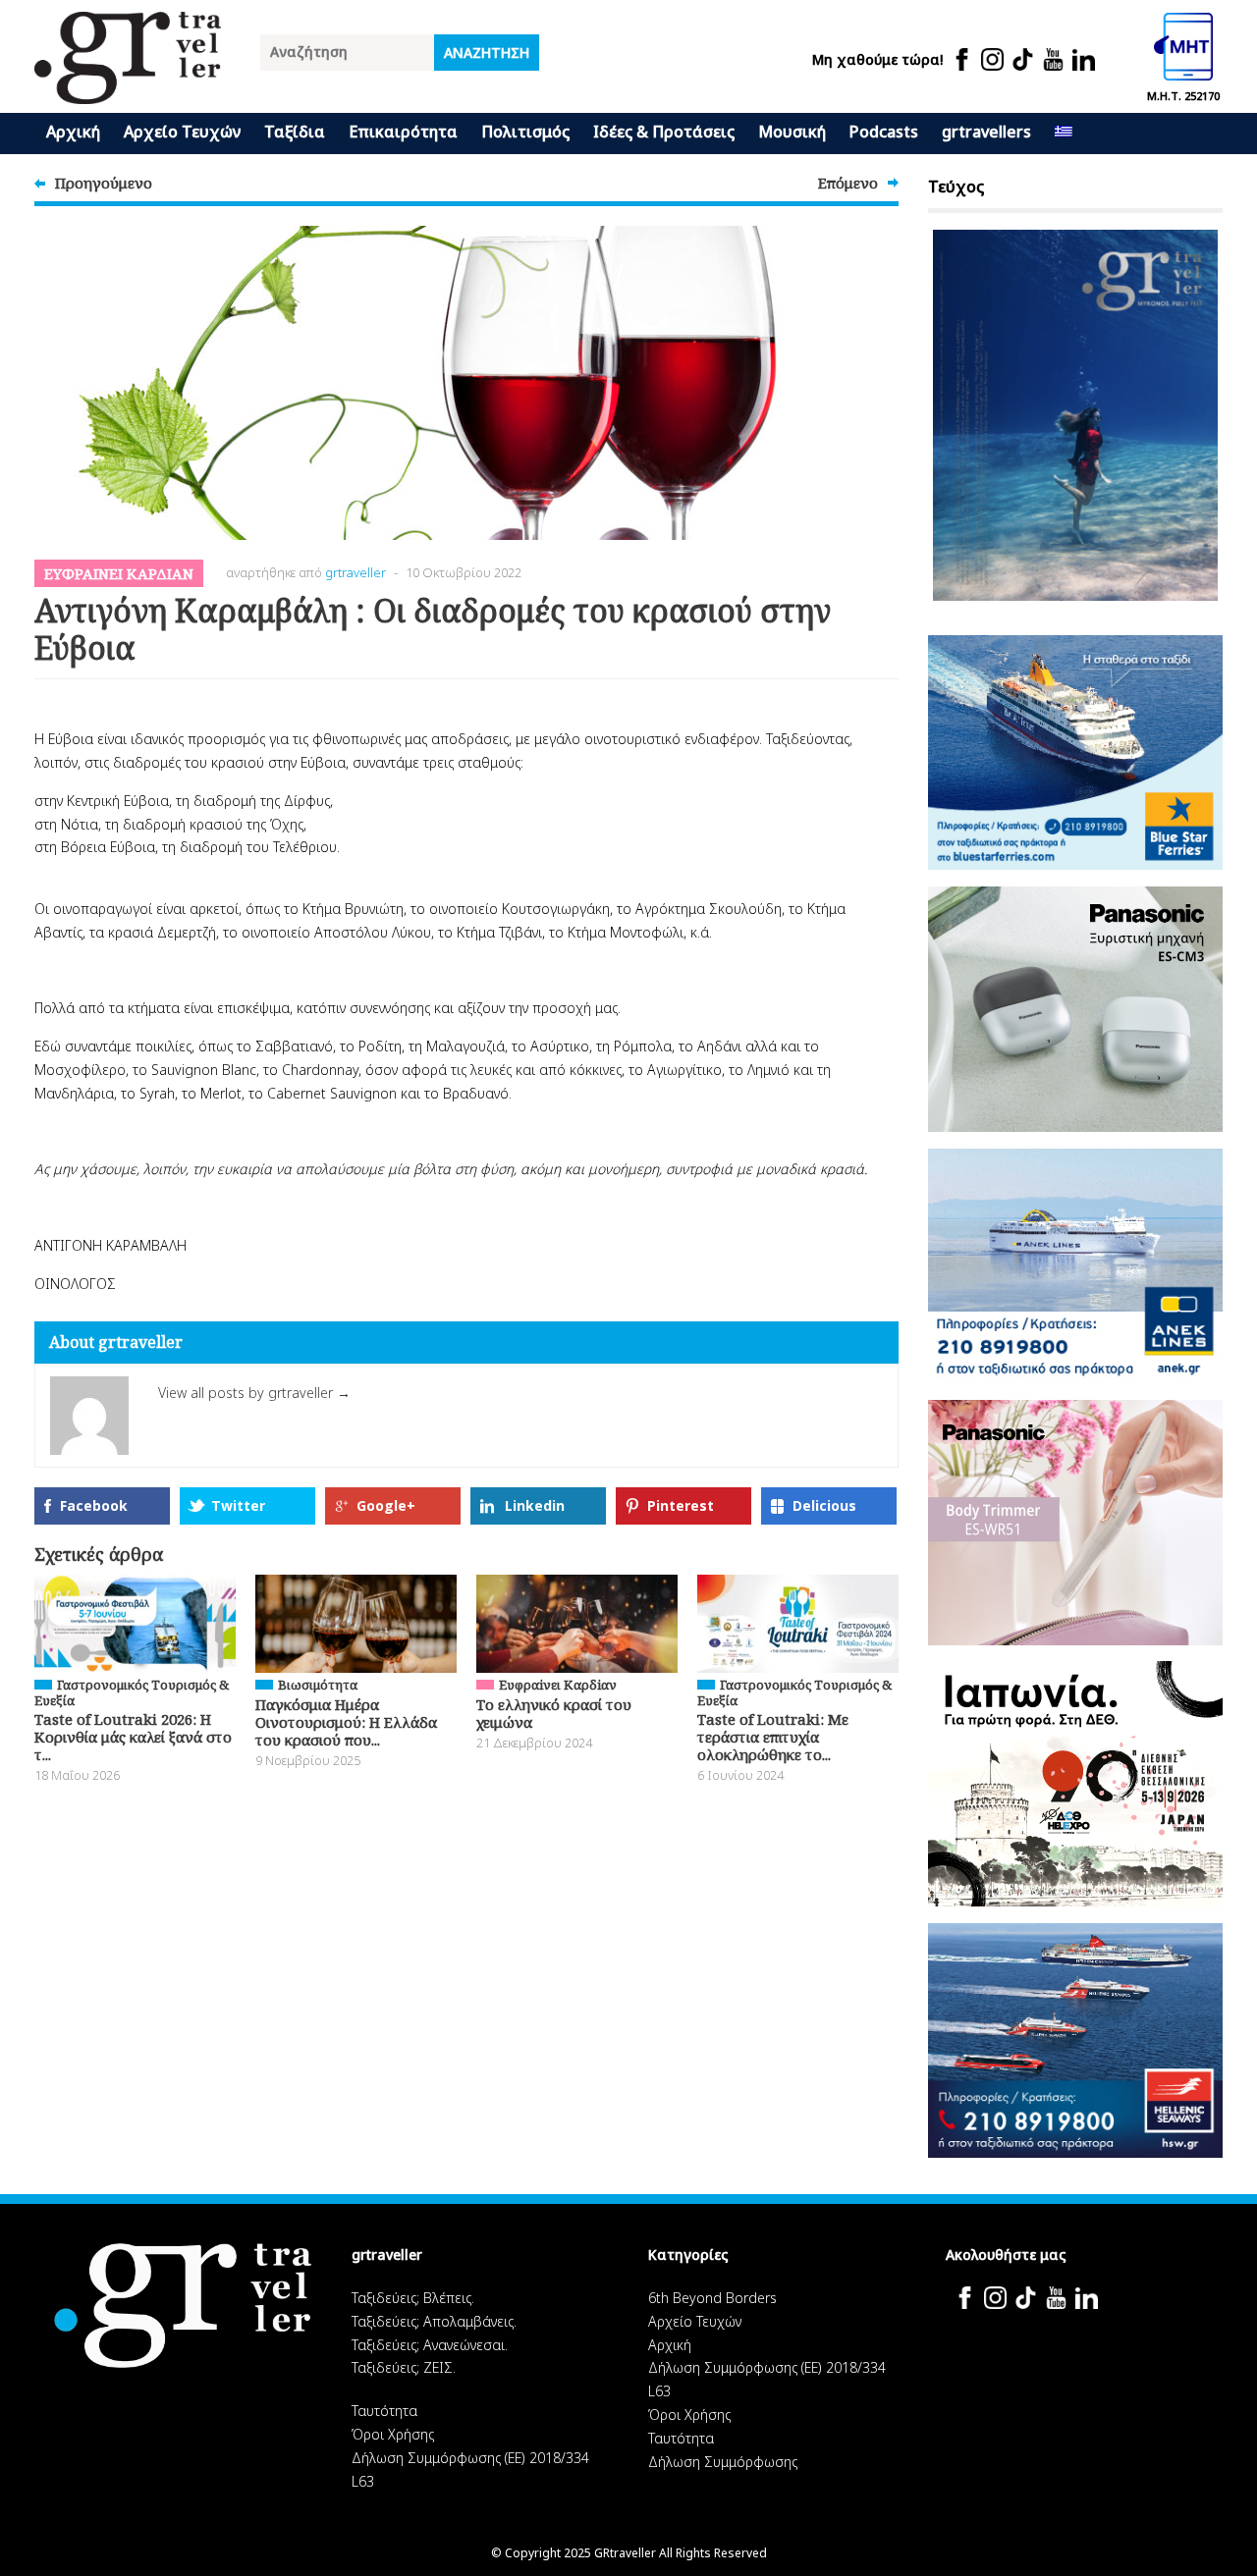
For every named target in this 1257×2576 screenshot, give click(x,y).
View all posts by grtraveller (254, 1393)
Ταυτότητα (384, 2411)
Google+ (386, 1505)
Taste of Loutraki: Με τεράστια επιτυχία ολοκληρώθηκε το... (773, 1737)
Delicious (824, 1505)
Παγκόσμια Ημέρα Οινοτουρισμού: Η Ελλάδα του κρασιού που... (346, 1722)
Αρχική (73, 132)
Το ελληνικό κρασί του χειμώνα (554, 1713)
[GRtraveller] (128, 92)
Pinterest (681, 1505)
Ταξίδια (295, 132)
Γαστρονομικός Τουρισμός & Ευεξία (132, 1692)
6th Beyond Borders (712, 2298)
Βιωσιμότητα (318, 1685)
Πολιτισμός (525, 132)
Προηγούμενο (104, 183)
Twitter (238, 1505)
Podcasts (884, 132)
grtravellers (986, 132)
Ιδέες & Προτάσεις (664, 132)
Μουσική (792, 132)
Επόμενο (848, 183)
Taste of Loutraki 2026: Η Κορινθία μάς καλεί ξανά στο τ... (133, 1737)
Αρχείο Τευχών (182, 132)
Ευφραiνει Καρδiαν (119, 573)
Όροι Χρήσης (393, 2434)
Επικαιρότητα (403, 132)
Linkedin (535, 1505)
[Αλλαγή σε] (1064, 134)
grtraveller (355, 572)
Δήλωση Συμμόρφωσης (723, 2462)
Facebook (94, 1505)
